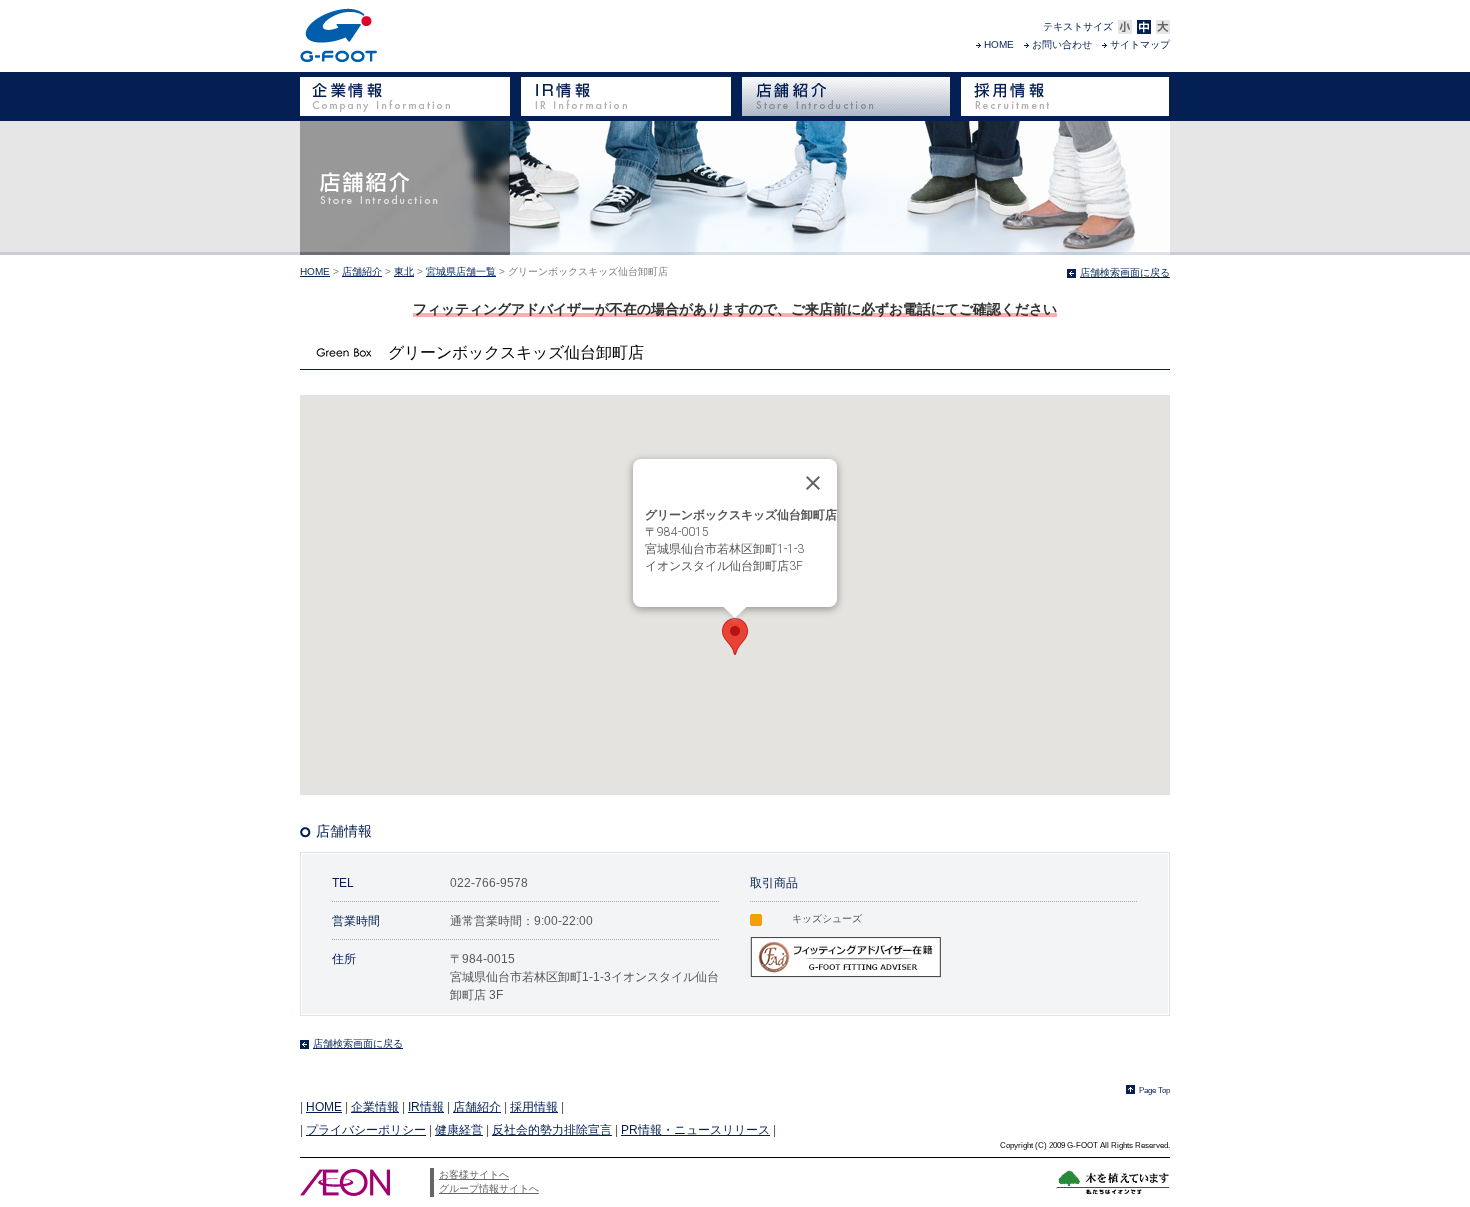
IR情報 (426, 1107)
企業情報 (375, 1107)
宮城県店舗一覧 (461, 271)
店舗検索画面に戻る (1125, 272)
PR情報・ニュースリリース (695, 1130)
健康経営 (459, 1130)
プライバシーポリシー (366, 1130)
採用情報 (534, 1107)
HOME (999, 44)
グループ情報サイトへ (489, 1188)
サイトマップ (1140, 44)
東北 (404, 271)
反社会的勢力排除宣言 (552, 1130)
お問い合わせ (1062, 44)
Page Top (1154, 1090)
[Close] (813, 483)
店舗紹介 (362, 271)
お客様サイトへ (474, 1174)
